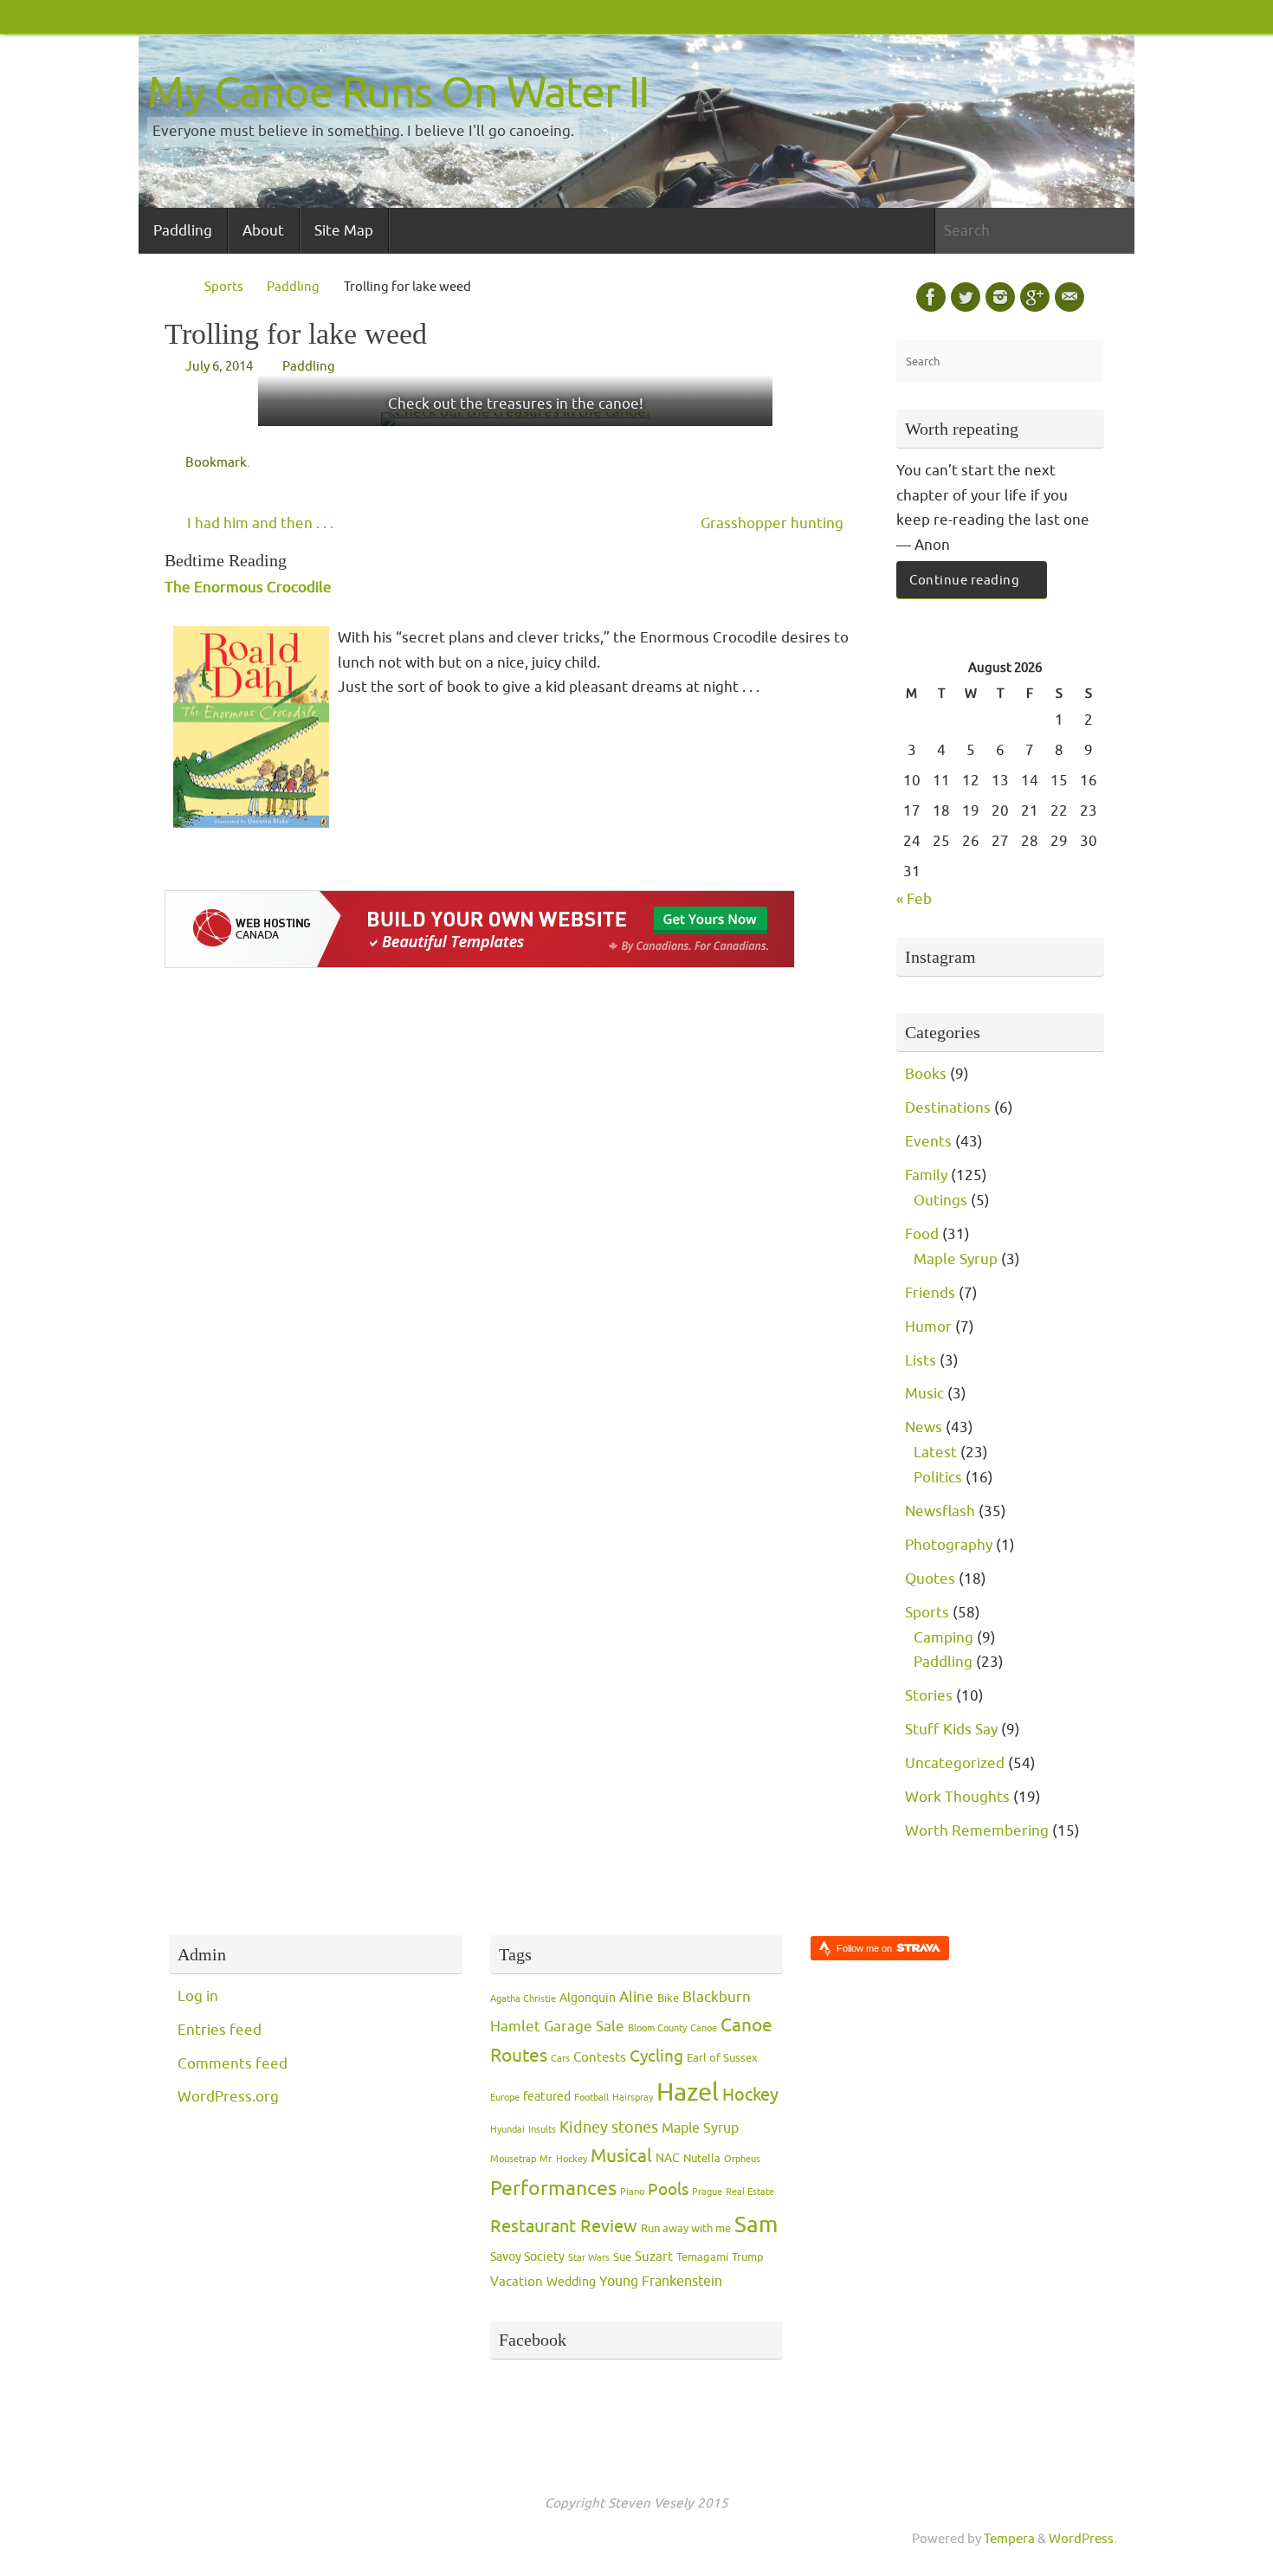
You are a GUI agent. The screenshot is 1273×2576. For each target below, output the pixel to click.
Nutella (702, 2159)
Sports (224, 287)
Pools (668, 2190)
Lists (921, 1361)
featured (547, 2097)
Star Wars (589, 2258)
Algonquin (588, 1998)
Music (924, 1394)
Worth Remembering (977, 1831)
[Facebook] (931, 297)
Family (926, 1175)
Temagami (702, 2257)
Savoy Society (527, 2257)
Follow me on (866, 1948)
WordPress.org (228, 2097)
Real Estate (750, 2192)
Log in (198, 1996)
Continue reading (964, 580)
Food (922, 1234)
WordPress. (1083, 2539)
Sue (622, 2257)
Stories (929, 1696)
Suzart (654, 2257)
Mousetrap (513, 2159)
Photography (949, 1545)
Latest (935, 1453)
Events (928, 1142)
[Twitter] (966, 297)
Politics (938, 1478)
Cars (560, 2059)
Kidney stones (609, 2127)
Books (926, 1074)
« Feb (914, 899)
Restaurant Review (564, 2226)
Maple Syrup (956, 1259)
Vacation (517, 2282)
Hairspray (633, 2098)
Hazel (688, 2092)
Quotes (930, 1579)
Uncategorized (955, 1763)
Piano (632, 2192)
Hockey (750, 2095)
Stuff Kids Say (951, 1730)
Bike (668, 1998)
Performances (553, 2189)
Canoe (704, 2028)
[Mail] (1069, 297)
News (924, 1427)
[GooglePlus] (1035, 297)
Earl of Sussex (722, 2058)
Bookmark (216, 462)
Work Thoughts (957, 1797)
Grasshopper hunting (774, 523)
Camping (943, 1638)
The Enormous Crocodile (248, 588)
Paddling (293, 287)
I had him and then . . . (258, 523)
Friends (930, 1293)
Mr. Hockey (563, 2159)
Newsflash (940, 1511)
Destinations (948, 1108)
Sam (756, 2225)
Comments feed (233, 2064)
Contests (600, 2058)
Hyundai (507, 2130)
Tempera (1009, 2539)
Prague (707, 2192)
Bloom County (657, 2028)
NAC (668, 2158)
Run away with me (686, 2229)
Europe (505, 2098)
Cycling (656, 2056)
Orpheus (742, 2159)
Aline (636, 1997)
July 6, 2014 (219, 366)
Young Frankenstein (661, 2282)
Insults (542, 2130)
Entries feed (220, 2030)
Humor (928, 1327)
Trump (748, 2257)
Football (591, 2098)
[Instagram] (1000, 297)
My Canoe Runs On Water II (398, 93)
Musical (621, 2156)
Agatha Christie (523, 1999)
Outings (940, 1201)
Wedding (571, 2282)
